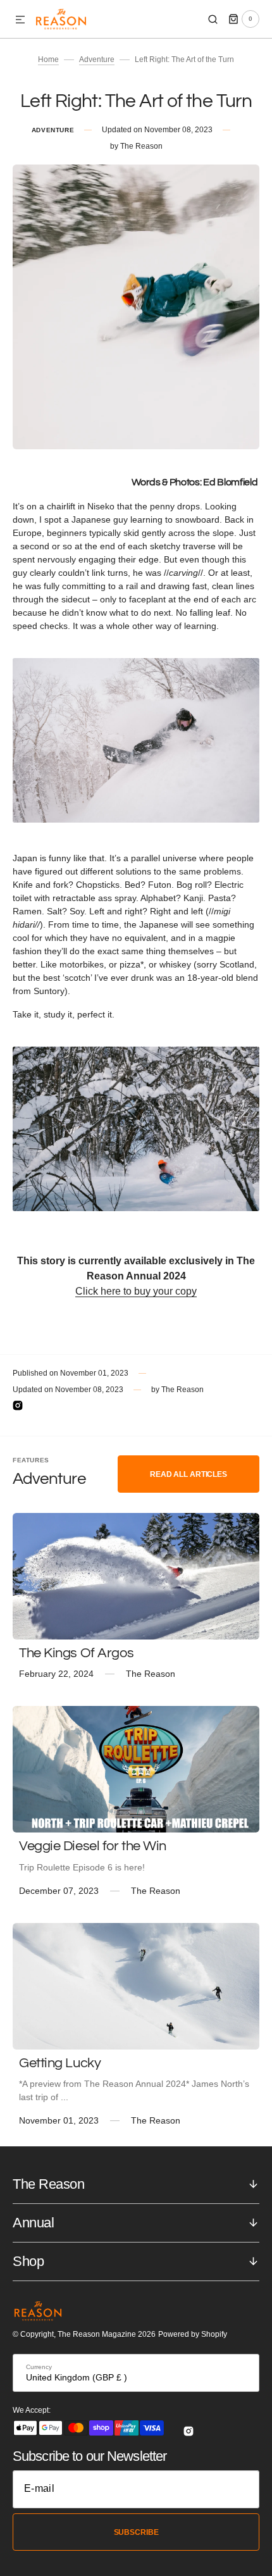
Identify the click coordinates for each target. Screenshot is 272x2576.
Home (48, 59)
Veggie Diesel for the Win (93, 1846)
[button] (20, 20)
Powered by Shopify (193, 2334)
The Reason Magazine (97, 2334)
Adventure (97, 59)
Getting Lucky (60, 2063)
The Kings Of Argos (76, 1653)
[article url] (136, 1576)
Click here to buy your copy (136, 1291)
